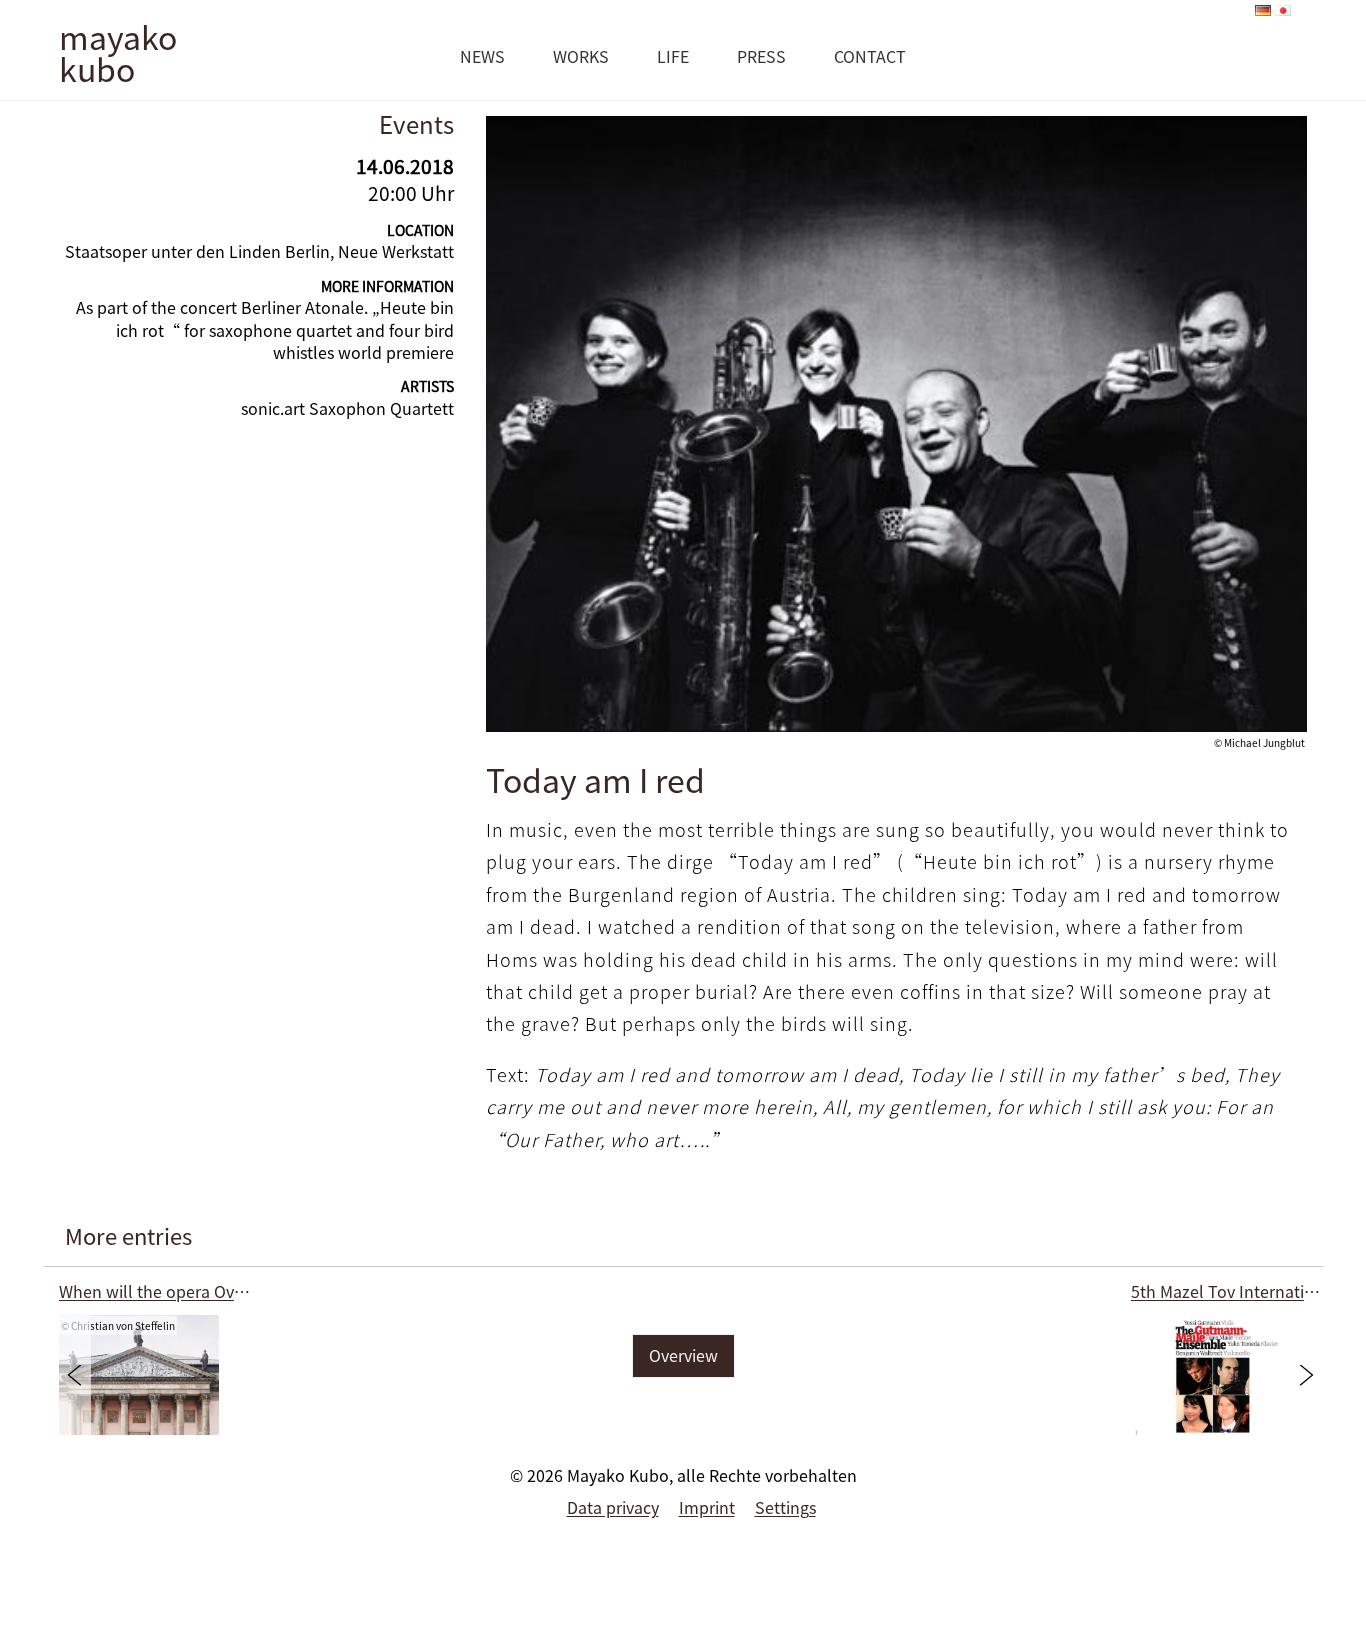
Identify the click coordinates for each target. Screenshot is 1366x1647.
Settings (785, 1507)
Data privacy (613, 1507)
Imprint (707, 1507)
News (482, 56)
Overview (683, 1355)
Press (761, 56)
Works (581, 56)
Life (673, 56)
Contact (870, 56)
